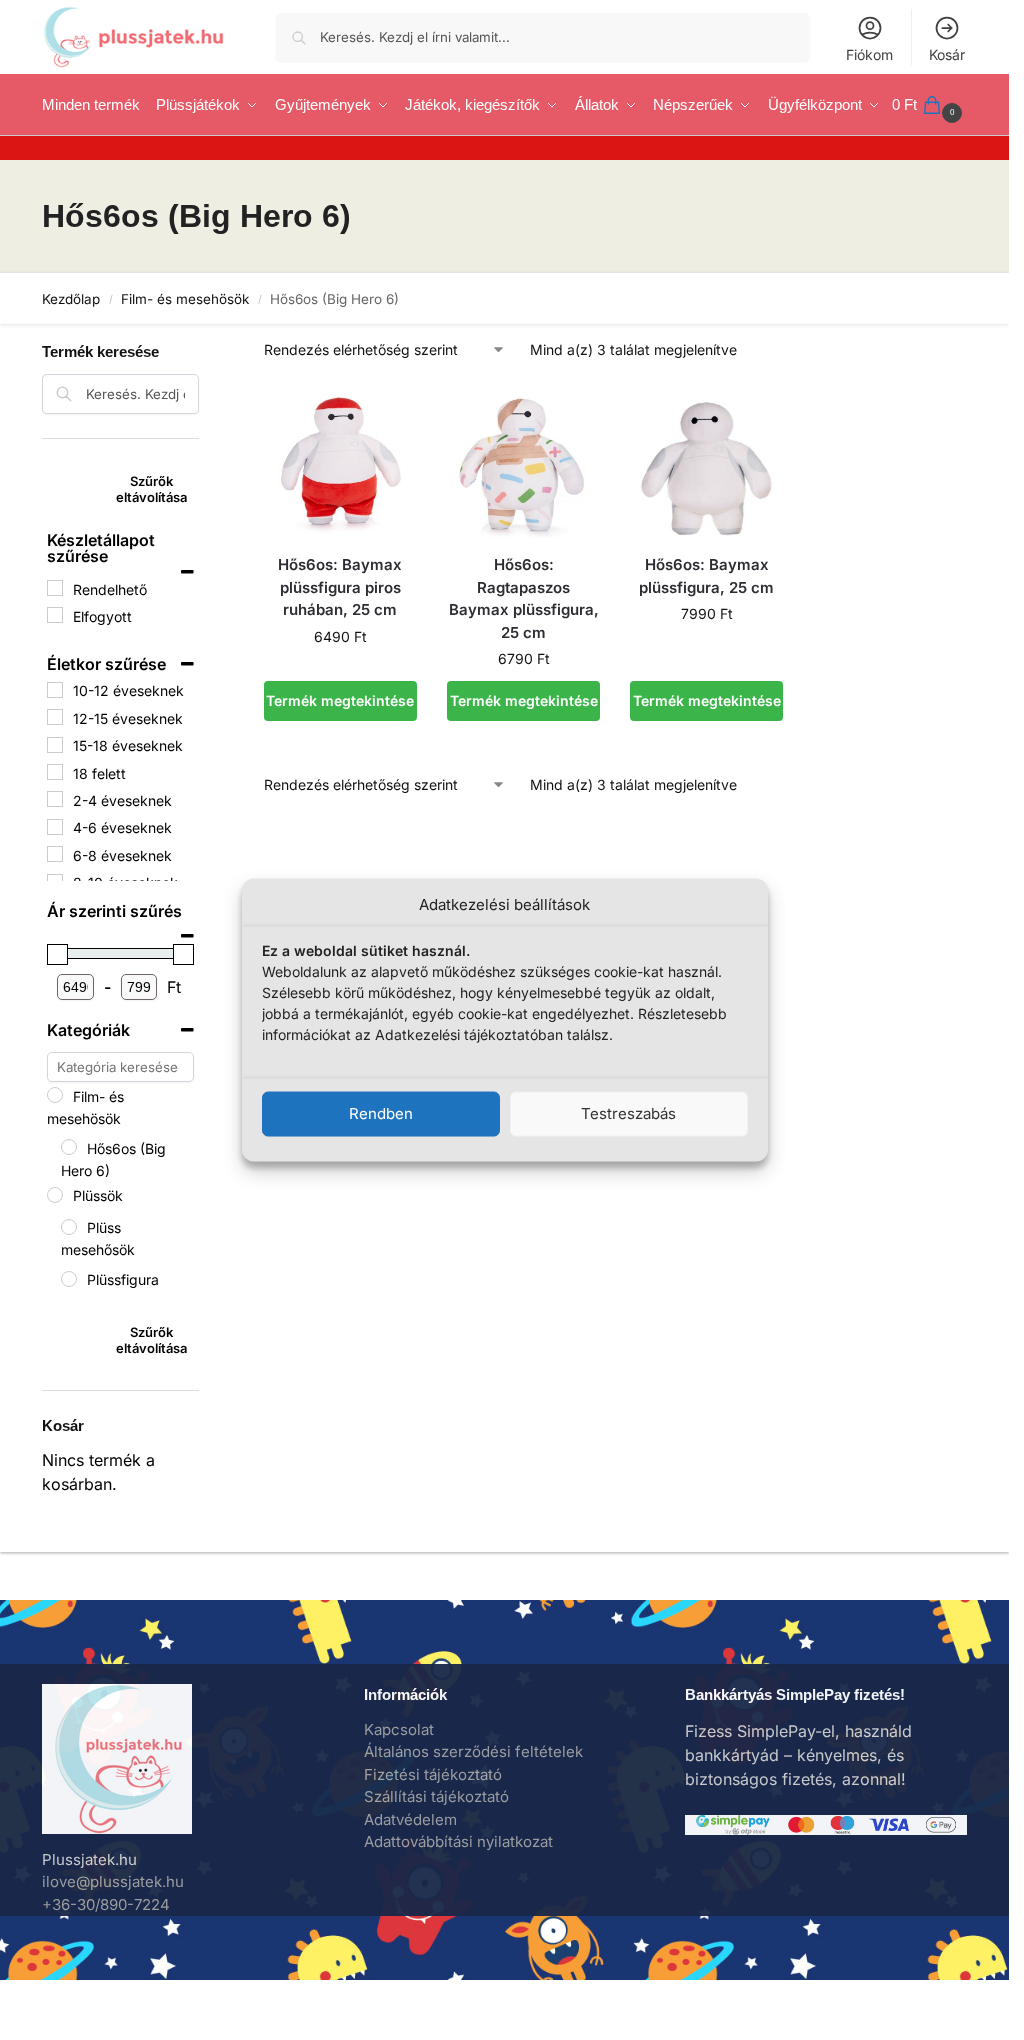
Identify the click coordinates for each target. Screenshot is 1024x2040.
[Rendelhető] (55, 588)
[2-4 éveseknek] (55, 799)
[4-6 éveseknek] (55, 827)
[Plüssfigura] (69, 1279)
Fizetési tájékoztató (433, 1774)
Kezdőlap (71, 299)
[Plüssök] (55, 1195)
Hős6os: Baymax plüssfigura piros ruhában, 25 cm (340, 587)
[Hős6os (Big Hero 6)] (69, 1147)
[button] (929, 105)
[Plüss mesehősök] (69, 1227)
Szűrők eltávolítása (151, 489)
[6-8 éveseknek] (55, 854)
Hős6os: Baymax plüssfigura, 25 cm (706, 576)
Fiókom (869, 54)
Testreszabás (628, 1113)
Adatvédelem (410, 1819)
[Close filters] (205, 338)
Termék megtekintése (340, 700)
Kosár (947, 54)
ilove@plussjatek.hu (113, 1881)
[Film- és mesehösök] (55, 1095)
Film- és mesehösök (185, 299)
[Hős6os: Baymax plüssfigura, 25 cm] (706, 461)
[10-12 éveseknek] (55, 690)
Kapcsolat (399, 1729)
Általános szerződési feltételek (473, 1751)
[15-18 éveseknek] (55, 745)
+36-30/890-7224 (106, 1904)
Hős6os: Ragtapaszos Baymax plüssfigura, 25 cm (524, 598)
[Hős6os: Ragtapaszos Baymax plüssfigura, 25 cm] (523, 461)
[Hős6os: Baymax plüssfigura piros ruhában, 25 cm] (340, 461)
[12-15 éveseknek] (55, 717)
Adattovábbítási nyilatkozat (458, 1841)
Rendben (381, 1113)
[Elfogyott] (55, 615)
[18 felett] (55, 772)
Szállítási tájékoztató (436, 1796)
